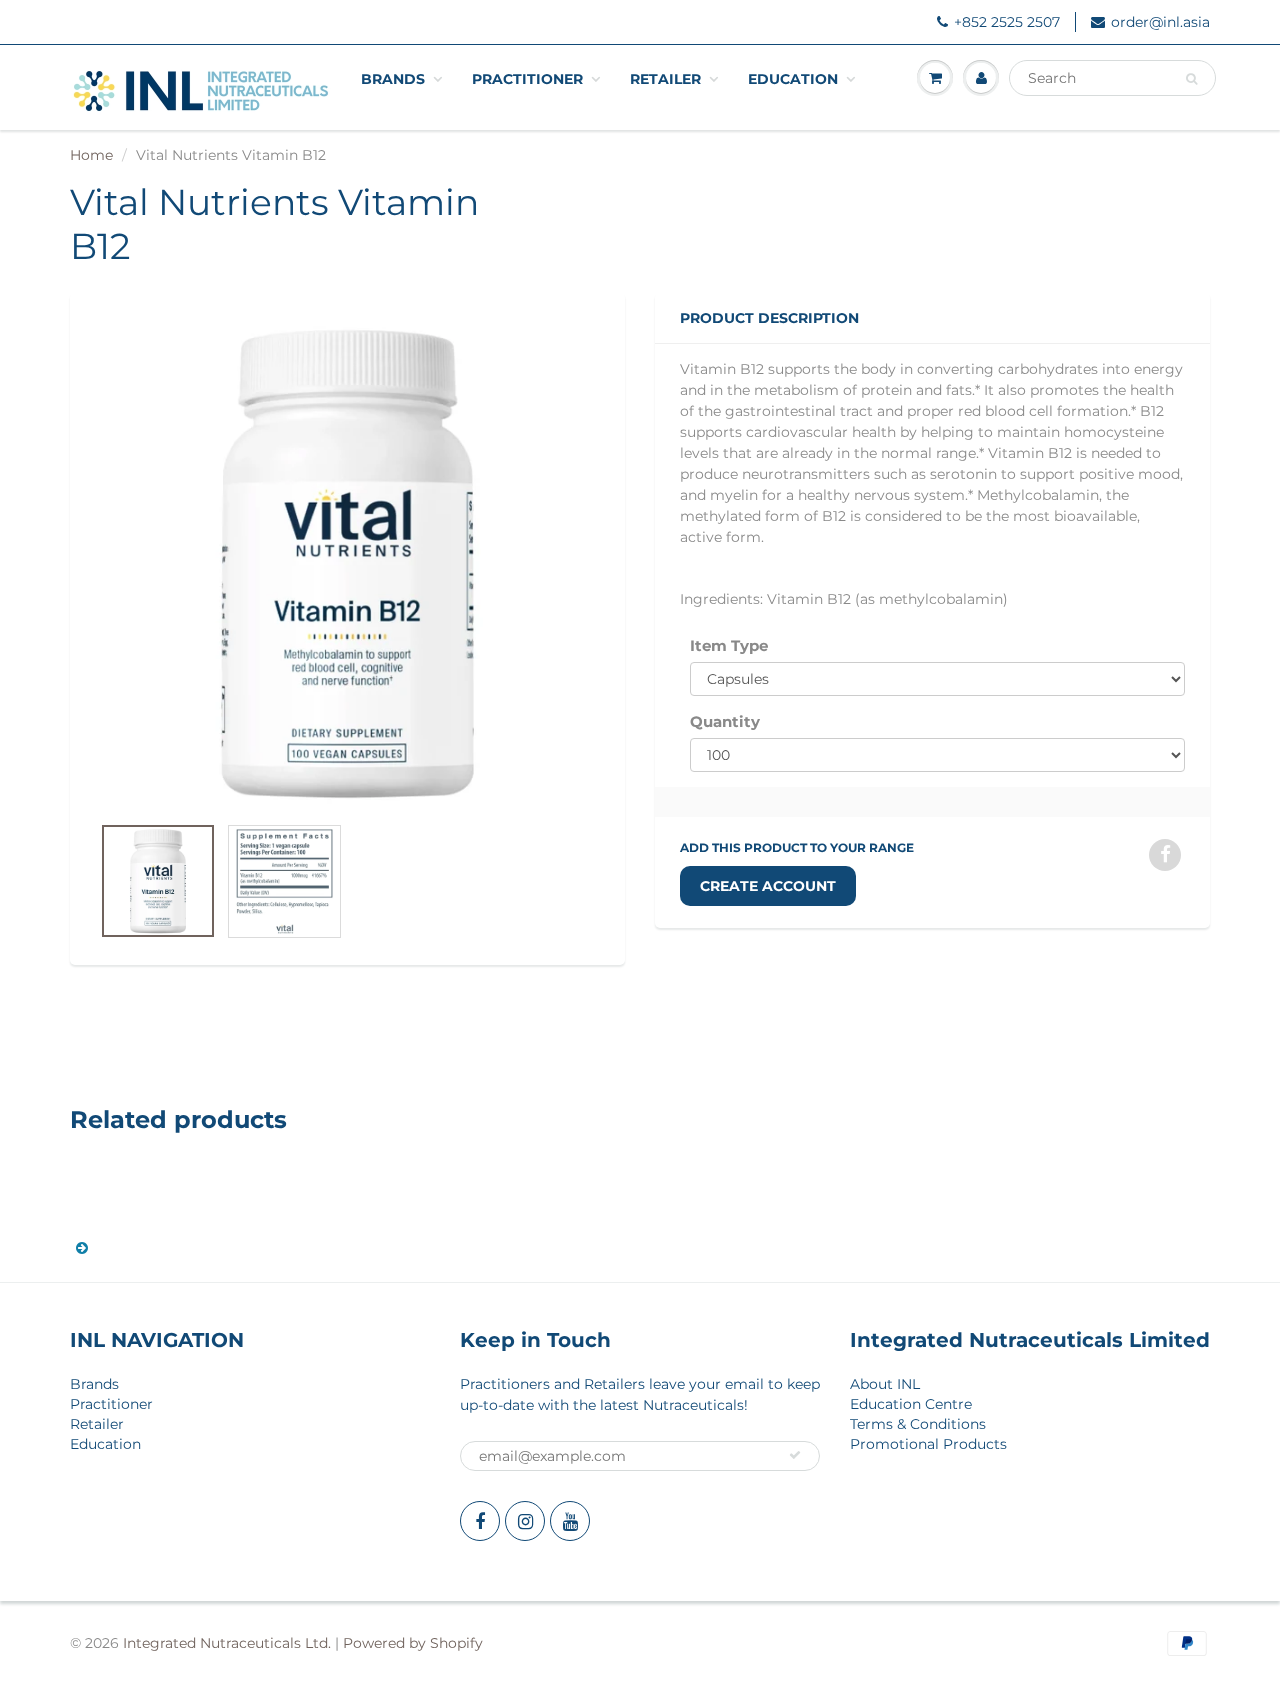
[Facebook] (480, 1521)
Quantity (725, 721)
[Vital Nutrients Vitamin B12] (347, 563)
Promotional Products (928, 1444)
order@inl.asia (1160, 22)
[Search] (1191, 79)
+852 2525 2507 (1007, 22)
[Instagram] (525, 1521)
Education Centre (911, 1404)
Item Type (729, 645)
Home (91, 155)
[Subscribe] (795, 1455)
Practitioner (527, 79)
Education (793, 79)
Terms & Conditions (918, 1424)
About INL (885, 1384)
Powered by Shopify (413, 1643)
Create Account (768, 886)
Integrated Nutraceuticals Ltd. (227, 1643)
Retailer (665, 79)
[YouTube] (570, 1521)
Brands (393, 79)
